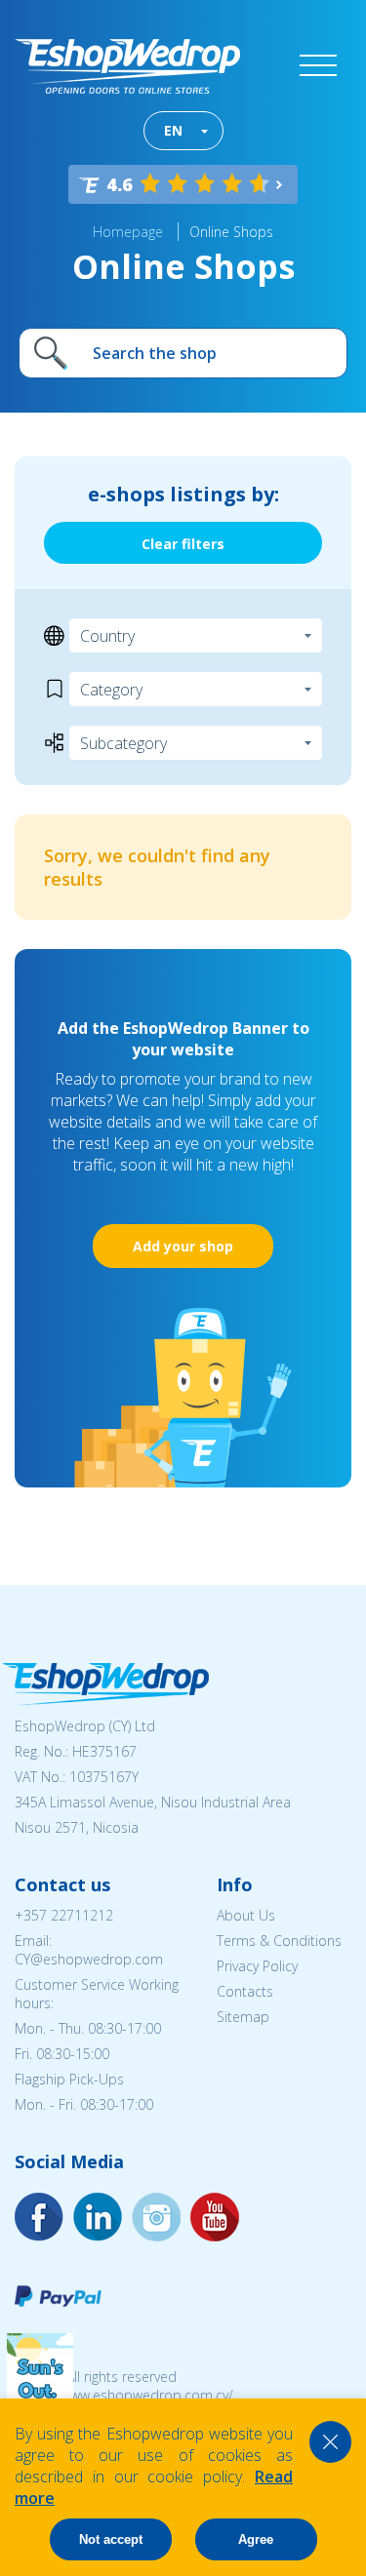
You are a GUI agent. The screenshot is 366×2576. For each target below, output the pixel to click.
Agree (256, 2539)
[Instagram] (98, 2217)
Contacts (245, 1991)
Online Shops (231, 232)
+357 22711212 (64, 1915)
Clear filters (183, 544)
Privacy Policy (257, 1966)
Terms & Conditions (279, 1941)
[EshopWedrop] (127, 66)
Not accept (111, 2539)
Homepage (128, 232)
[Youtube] (156, 2217)
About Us (246, 1915)
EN (173, 130)
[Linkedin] (215, 2217)
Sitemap (243, 2017)
